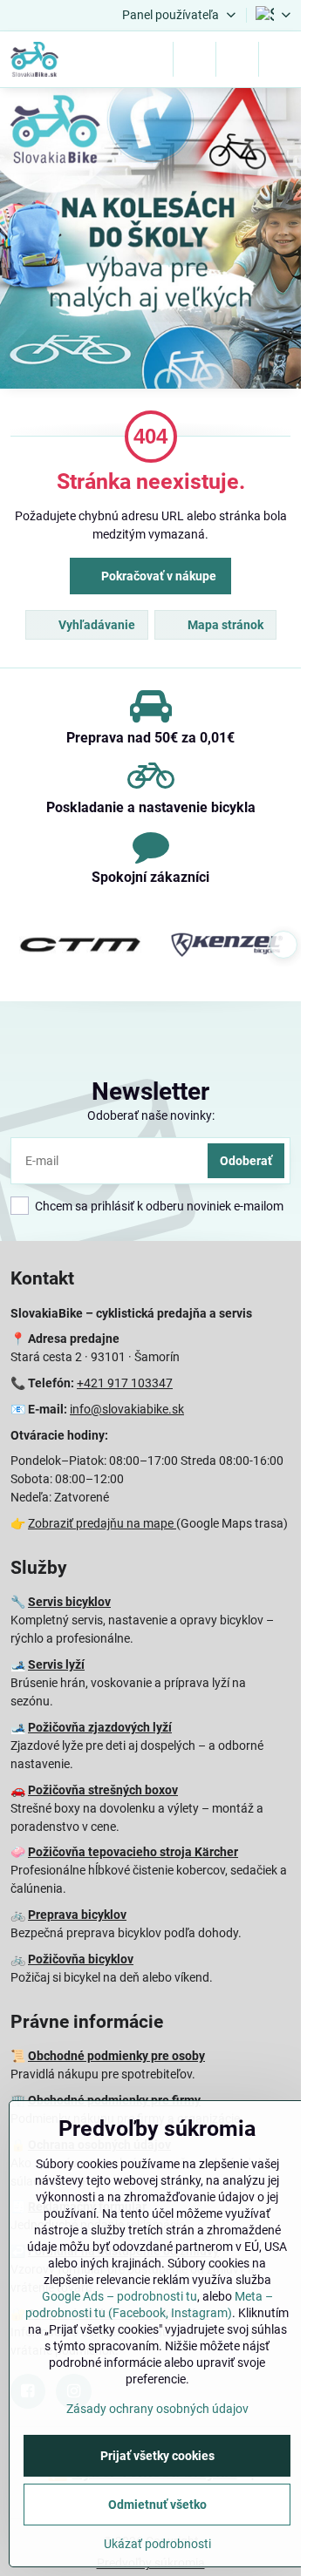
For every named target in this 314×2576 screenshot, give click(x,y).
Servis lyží (56, 1664)
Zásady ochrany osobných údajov (157, 2409)
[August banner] (150, 241)
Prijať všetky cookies (157, 2456)
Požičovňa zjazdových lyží (100, 1727)
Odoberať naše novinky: (151, 1115)
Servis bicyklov (69, 1602)
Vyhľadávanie (96, 625)
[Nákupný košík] (237, 59)
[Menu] (280, 59)
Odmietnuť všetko (157, 2505)
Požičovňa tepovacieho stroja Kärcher (133, 1852)
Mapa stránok (224, 625)
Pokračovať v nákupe (157, 576)
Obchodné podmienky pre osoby (116, 2056)
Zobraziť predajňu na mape (102, 1523)
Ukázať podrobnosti (157, 2544)
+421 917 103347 (125, 1383)
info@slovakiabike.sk (127, 1409)
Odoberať (246, 1161)
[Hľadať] (195, 59)
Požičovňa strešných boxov (103, 1790)
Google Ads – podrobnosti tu (119, 2296)
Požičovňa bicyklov (81, 1959)
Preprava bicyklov (77, 1915)
